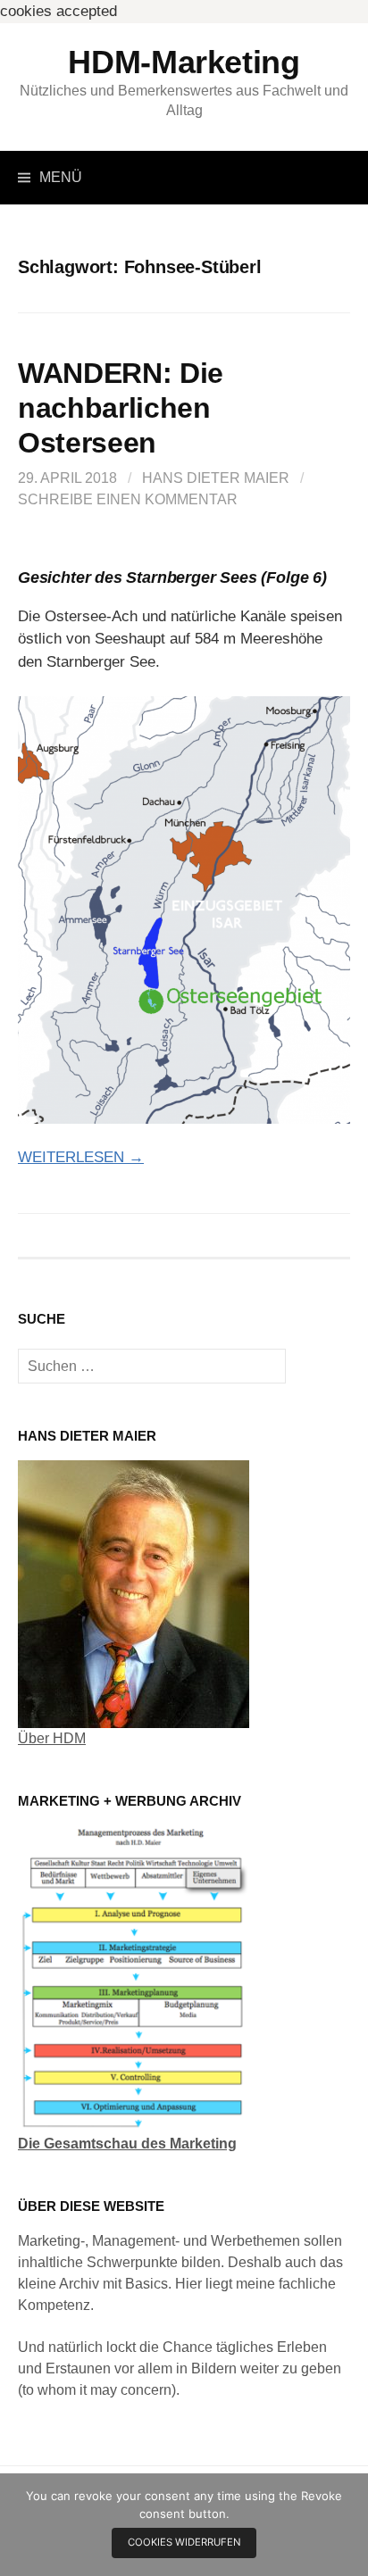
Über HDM (52, 1738)
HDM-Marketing (184, 62)
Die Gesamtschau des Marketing (127, 2144)
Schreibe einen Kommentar (128, 499)
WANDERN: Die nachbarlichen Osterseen (121, 408)
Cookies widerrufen (184, 2542)
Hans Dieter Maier (216, 478)
